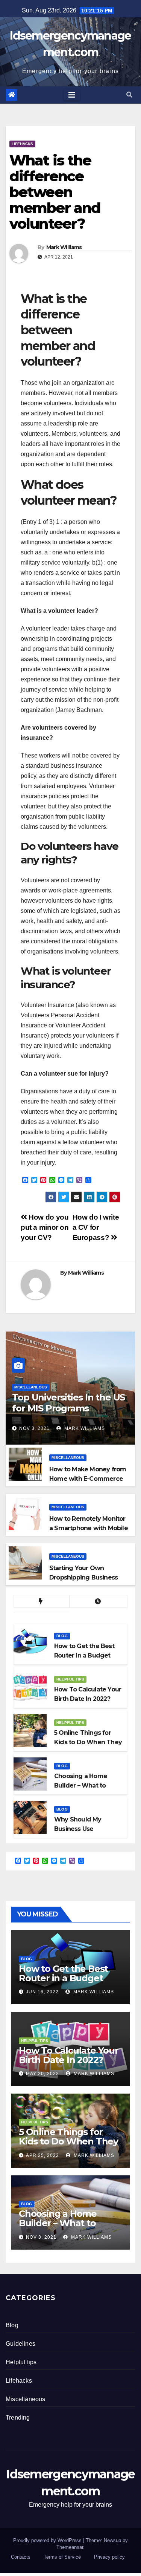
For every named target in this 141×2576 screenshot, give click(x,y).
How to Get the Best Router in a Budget (63, 1973)
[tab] (42, 1602)
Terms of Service (62, 2557)
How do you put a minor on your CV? (45, 1227)
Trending (18, 2418)
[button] (129, 95)
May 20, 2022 (42, 2074)
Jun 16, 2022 (42, 1992)
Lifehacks (22, 144)
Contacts (21, 2557)
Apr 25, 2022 (42, 2155)
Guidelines (20, 2344)
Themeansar (70, 2547)
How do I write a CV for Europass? (96, 1227)
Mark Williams (64, 247)
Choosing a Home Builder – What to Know (58, 2223)
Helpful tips (70, 1679)
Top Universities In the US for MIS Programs (68, 1403)
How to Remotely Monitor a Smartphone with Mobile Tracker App (89, 1528)
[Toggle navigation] (72, 95)
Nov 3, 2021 (34, 1428)
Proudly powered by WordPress (48, 2540)
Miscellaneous (31, 1387)
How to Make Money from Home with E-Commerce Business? (88, 1479)
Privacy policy (109, 2557)
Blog (62, 1636)
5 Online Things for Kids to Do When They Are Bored (68, 2141)
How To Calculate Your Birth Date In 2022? (69, 2055)
